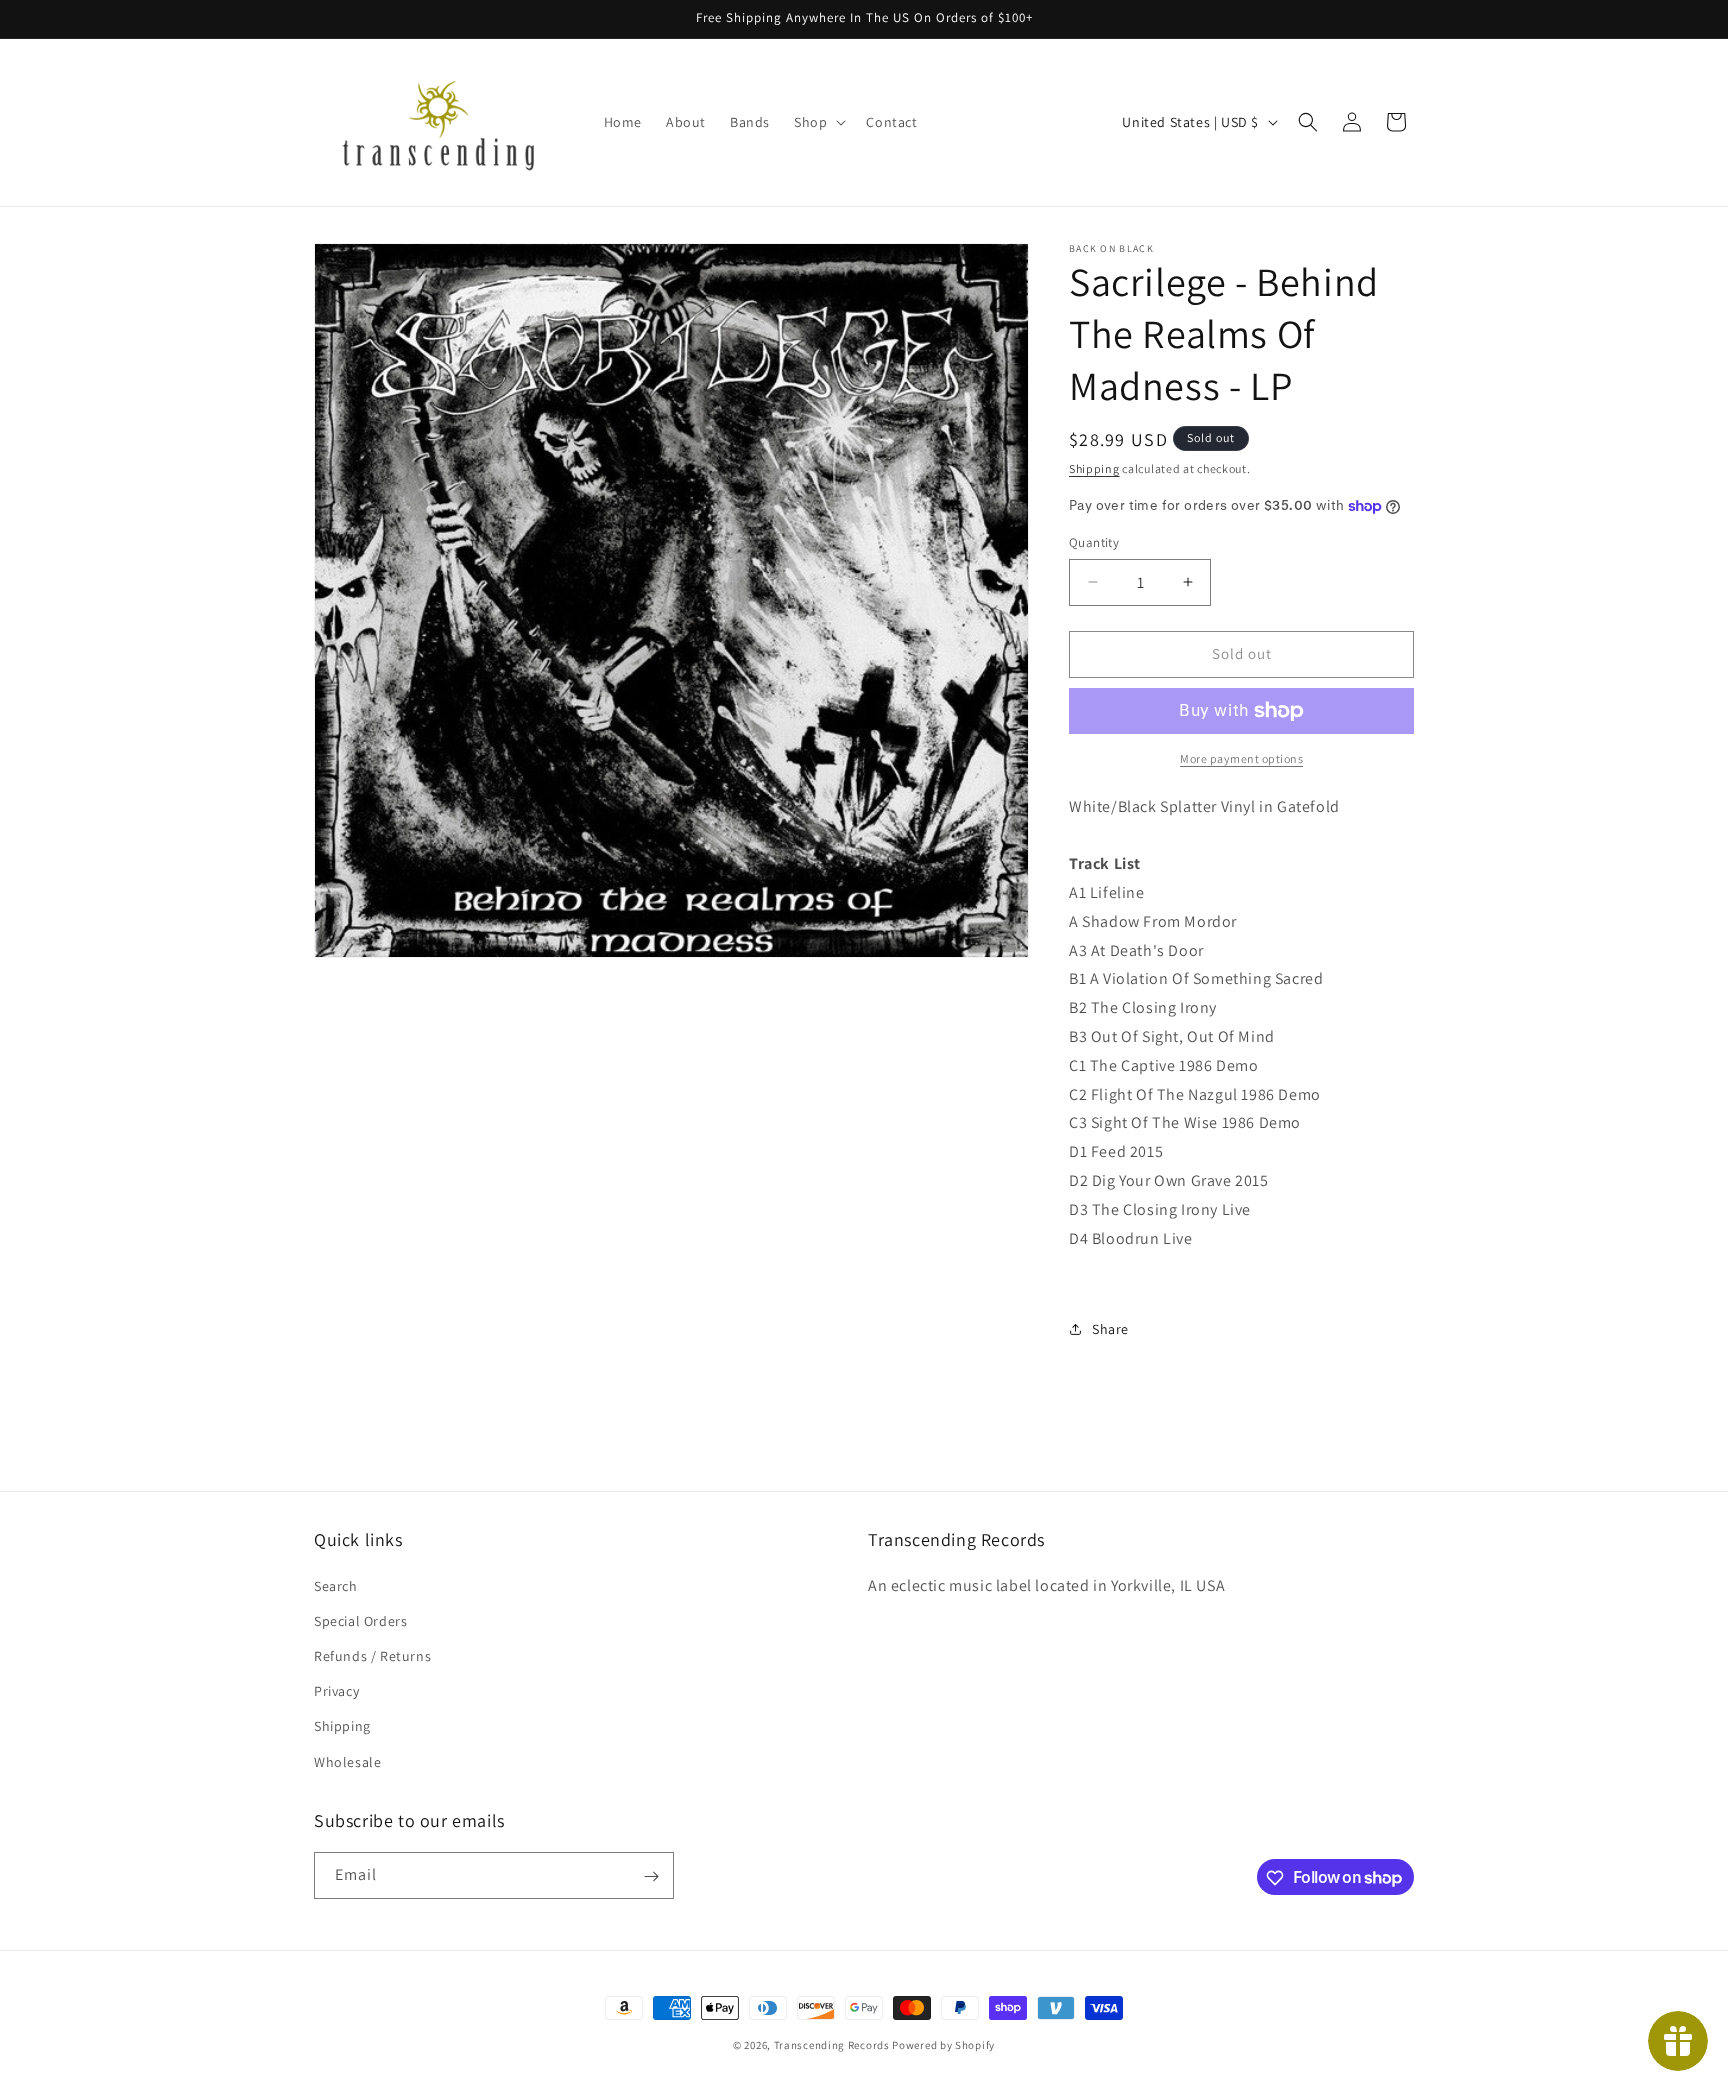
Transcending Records (832, 2045)
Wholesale (347, 1761)
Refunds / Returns (372, 1655)
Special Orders (360, 1620)
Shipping (1094, 468)
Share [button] (1110, 1329)
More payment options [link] (1241, 758)
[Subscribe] (651, 1876)
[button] (818, 122)
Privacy (336, 1691)
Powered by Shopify (943, 2045)
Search (336, 1585)
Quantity (1094, 542)
